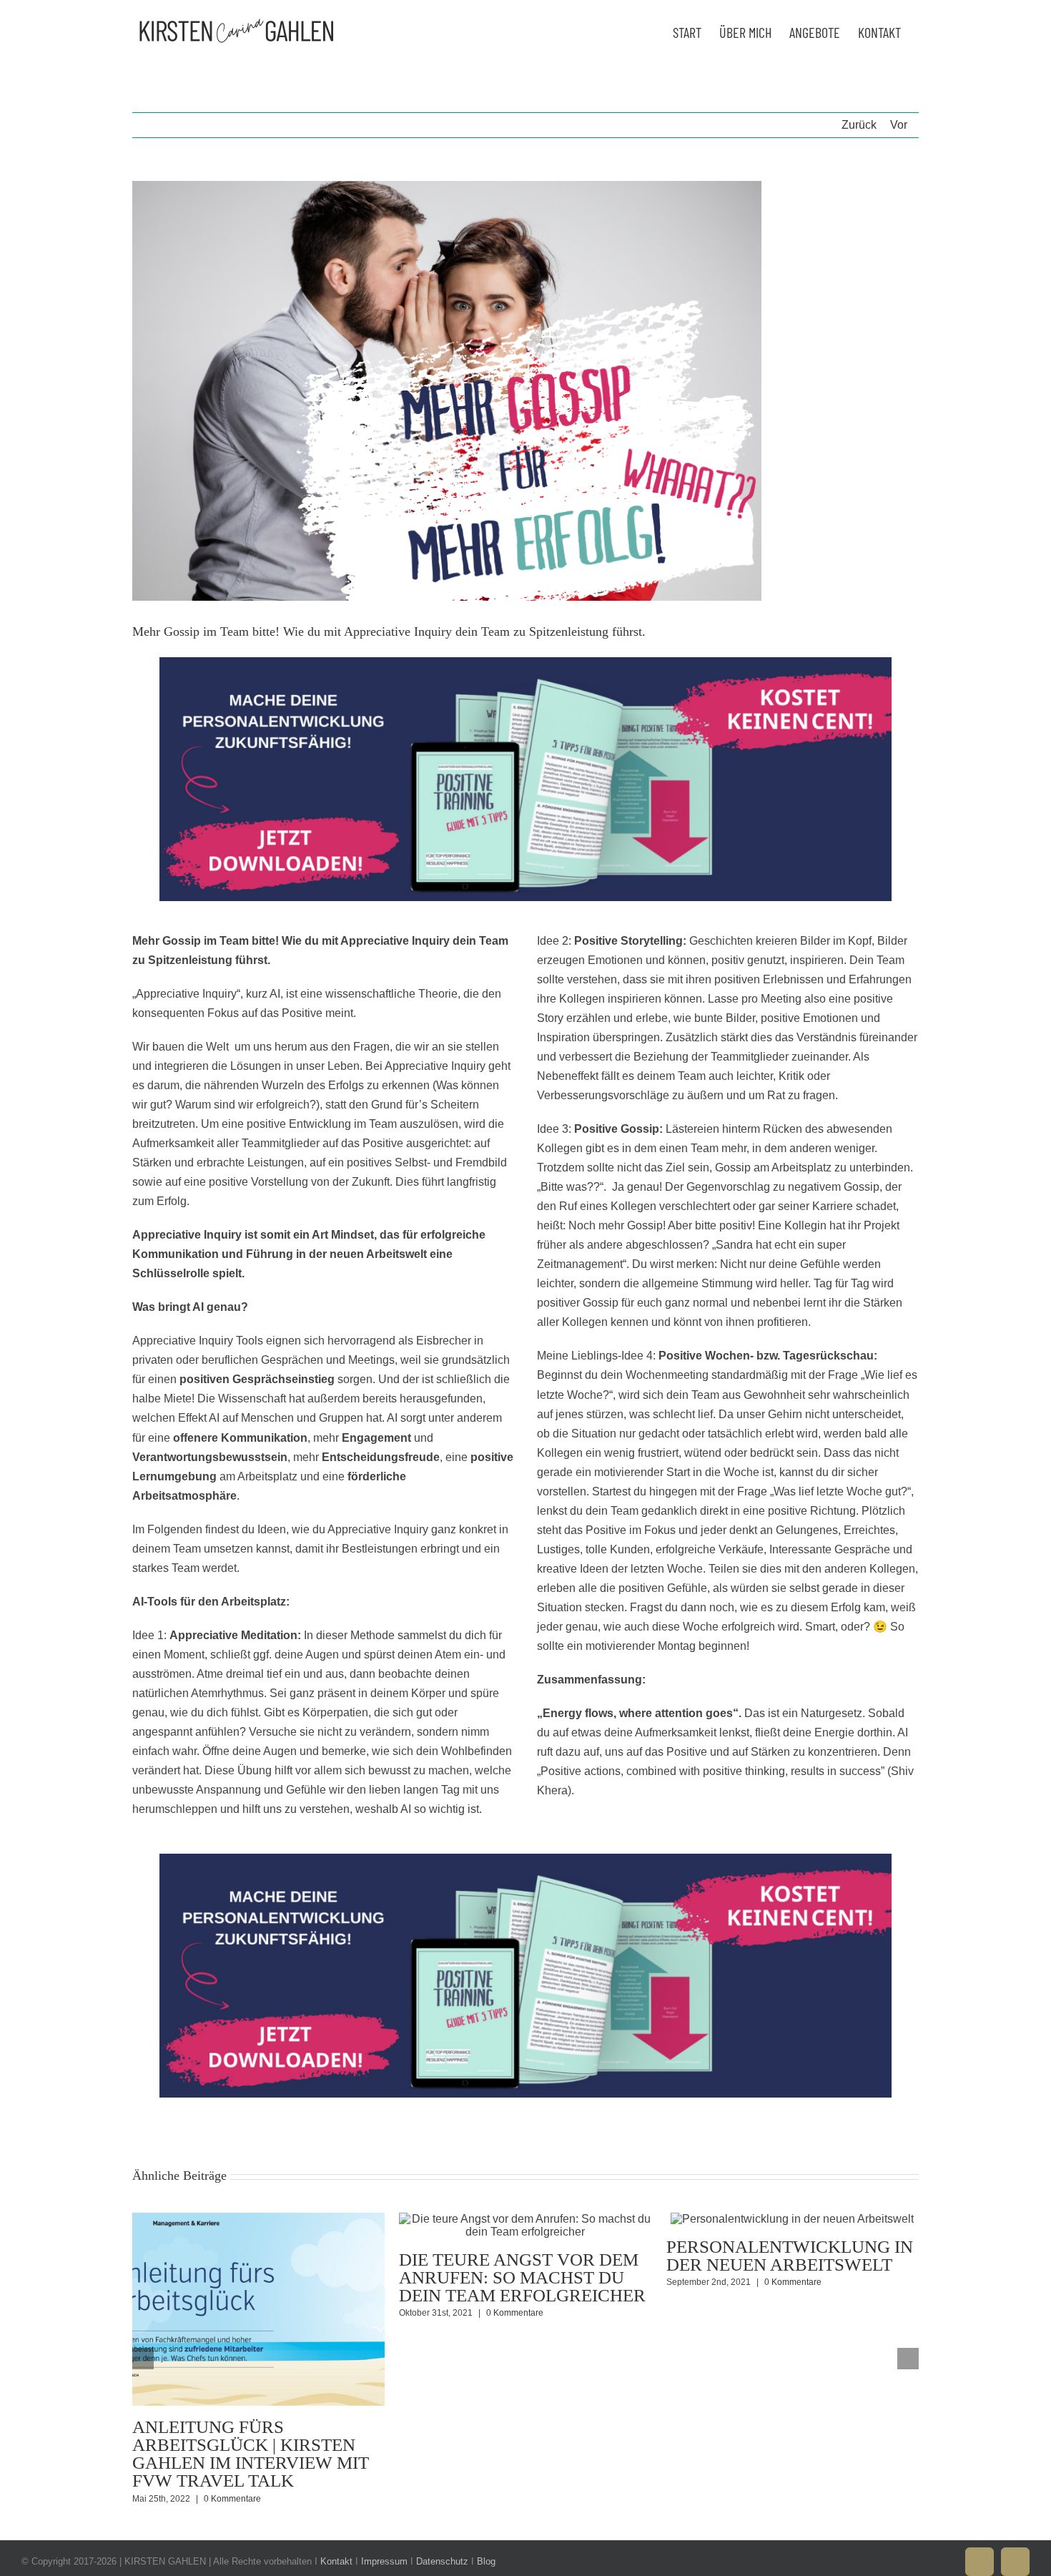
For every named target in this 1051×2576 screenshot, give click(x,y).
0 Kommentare (232, 2499)
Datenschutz (442, 2561)
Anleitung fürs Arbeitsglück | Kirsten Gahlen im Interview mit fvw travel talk (251, 2454)
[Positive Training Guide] (525, 663)
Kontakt (336, 2561)
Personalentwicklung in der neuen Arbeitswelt (790, 2256)
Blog (486, 2561)
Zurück (859, 125)
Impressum (384, 2561)
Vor (899, 125)
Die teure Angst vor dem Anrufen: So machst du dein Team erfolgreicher (522, 2277)
